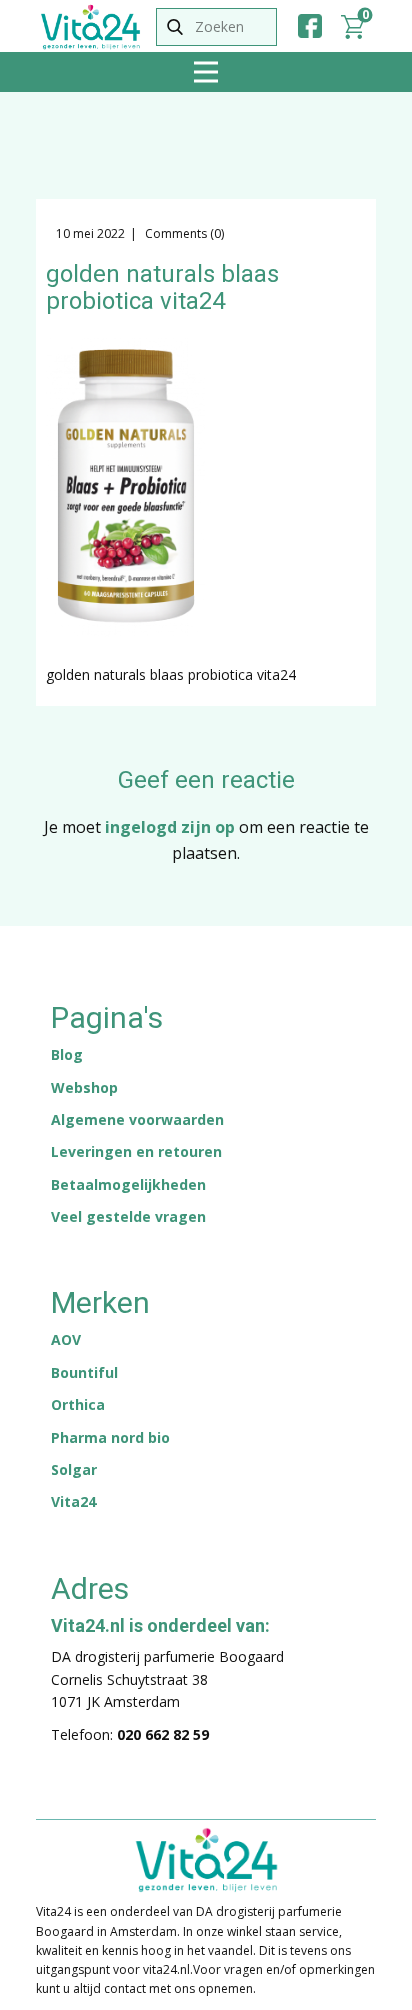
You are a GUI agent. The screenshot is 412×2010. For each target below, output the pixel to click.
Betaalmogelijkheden (128, 1184)
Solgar (74, 1469)
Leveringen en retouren (136, 1151)
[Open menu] (206, 72)
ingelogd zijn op (170, 827)
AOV (66, 1339)
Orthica (78, 1404)
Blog (67, 1054)
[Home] (90, 27)
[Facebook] (310, 26)
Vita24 (73, 1501)
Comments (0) (183, 233)
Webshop (84, 1087)
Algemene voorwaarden (137, 1119)
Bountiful (84, 1372)
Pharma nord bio (110, 1437)
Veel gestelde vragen (128, 1216)
